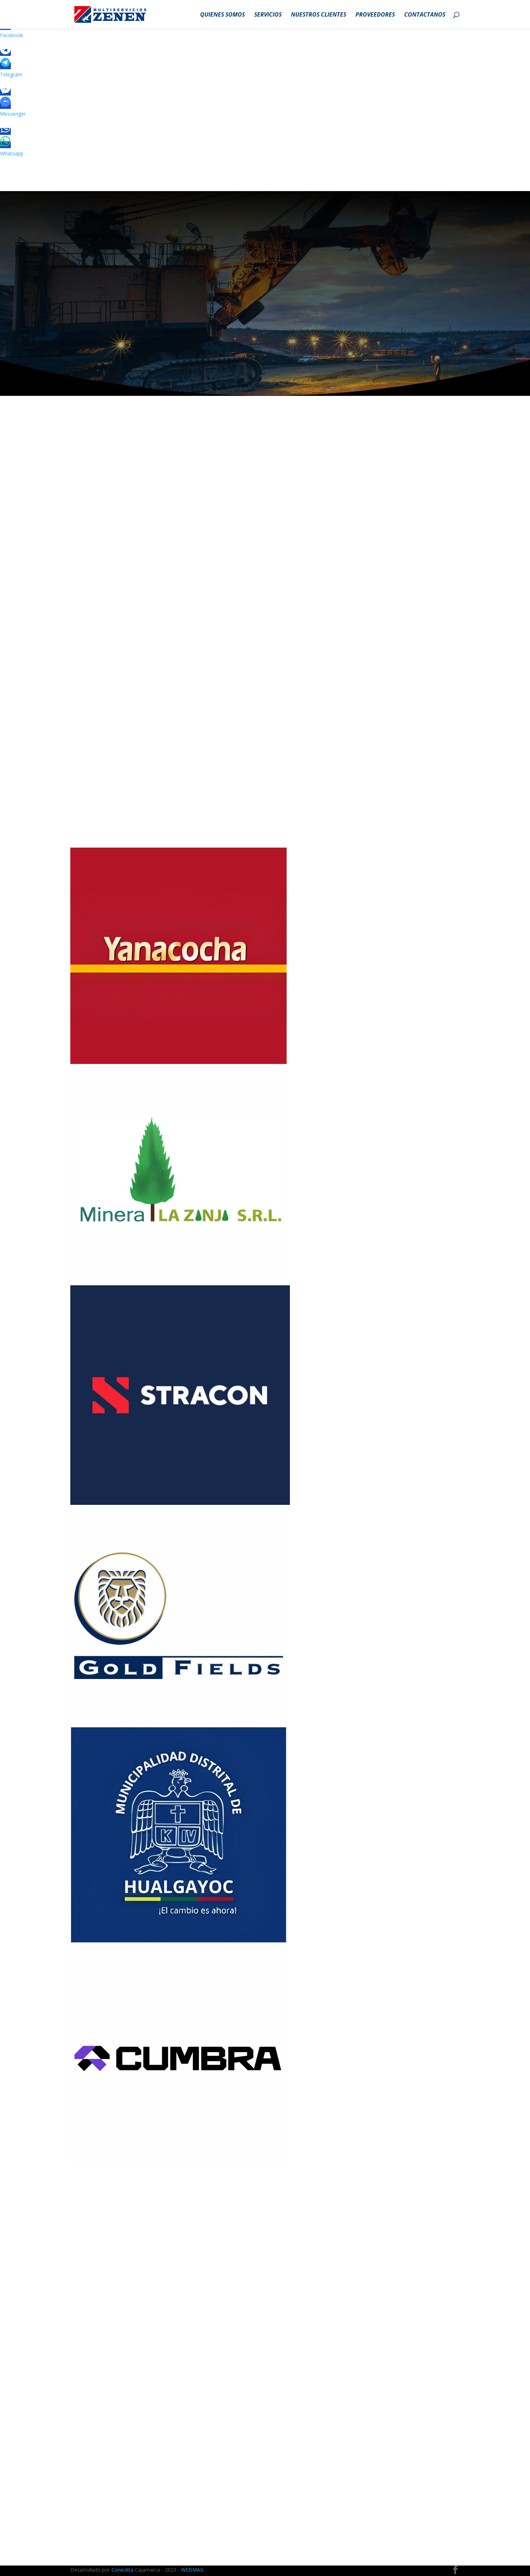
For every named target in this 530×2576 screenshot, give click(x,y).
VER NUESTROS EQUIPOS (273, 730)
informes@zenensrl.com (119, 2514)
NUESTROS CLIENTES (319, 15)
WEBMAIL (193, 2570)
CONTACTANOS (425, 15)
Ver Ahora (290, 2481)
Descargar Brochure (125, 289)
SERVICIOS (268, 15)
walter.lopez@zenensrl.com (123, 2504)
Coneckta (123, 2570)
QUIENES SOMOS (222, 15)
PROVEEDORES (375, 15)
